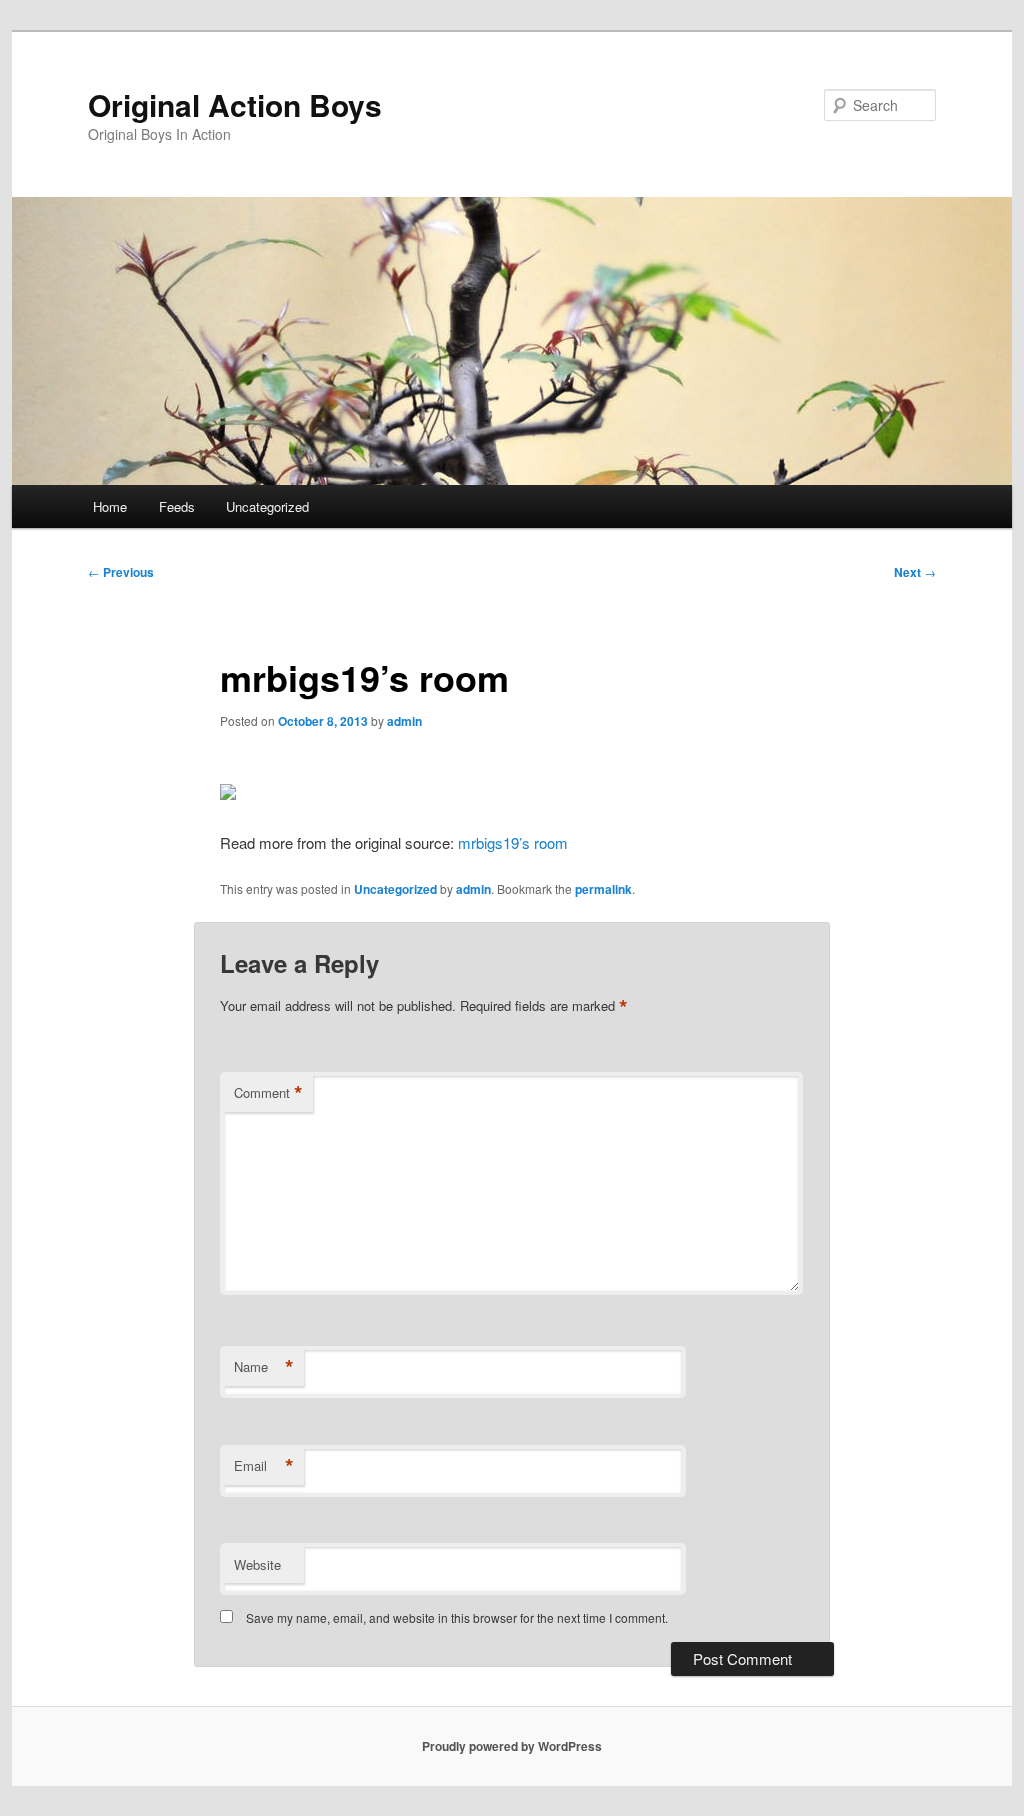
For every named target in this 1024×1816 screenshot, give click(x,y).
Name (264, 1367)
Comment (268, 1093)
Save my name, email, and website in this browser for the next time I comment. (457, 1617)
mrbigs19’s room (513, 842)
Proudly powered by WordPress (512, 1746)
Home (110, 506)
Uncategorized (267, 506)
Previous (121, 572)
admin (404, 721)
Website (257, 1564)
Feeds (177, 506)
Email (264, 1466)
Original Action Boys (235, 104)
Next (915, 572)
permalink (603, 889)
